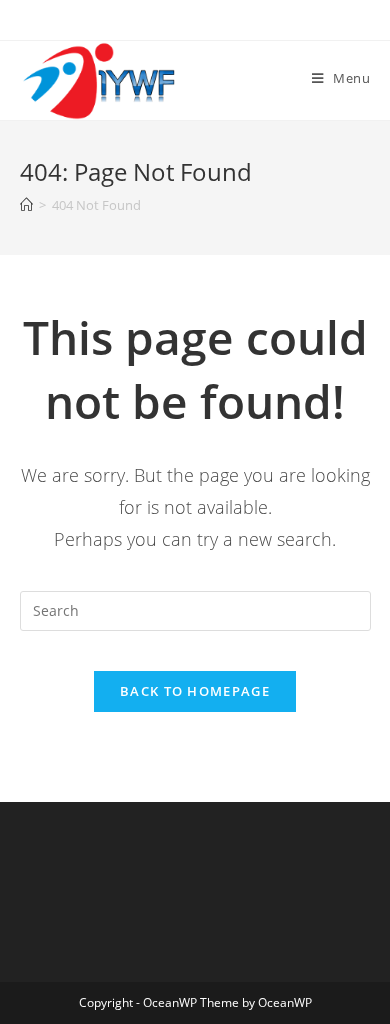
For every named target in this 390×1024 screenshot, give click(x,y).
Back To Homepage (195, 691)
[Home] (26, 205)
